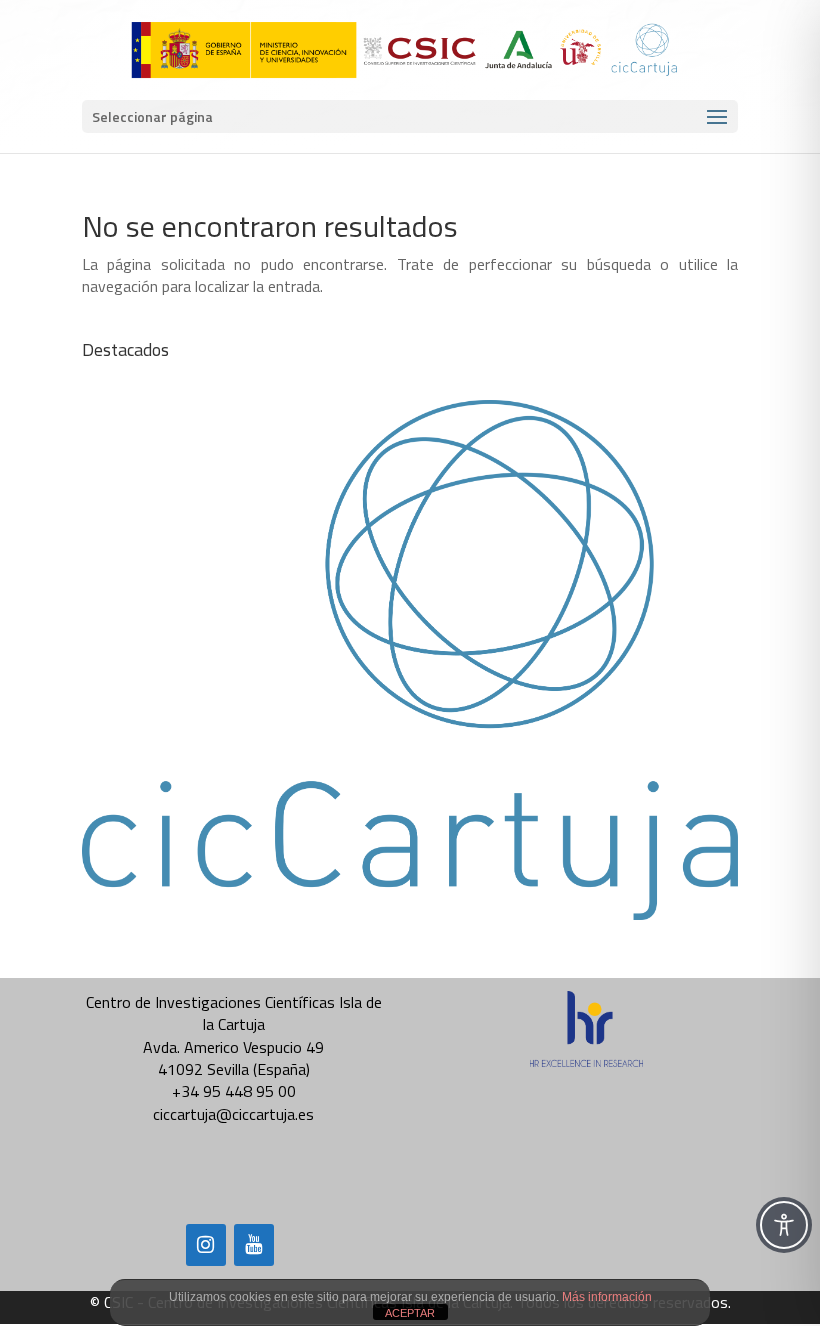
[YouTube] (254, 1245)
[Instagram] (206, 1245)
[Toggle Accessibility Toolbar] (784, 1225)
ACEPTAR (410, 1313)
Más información (607, 1297)
